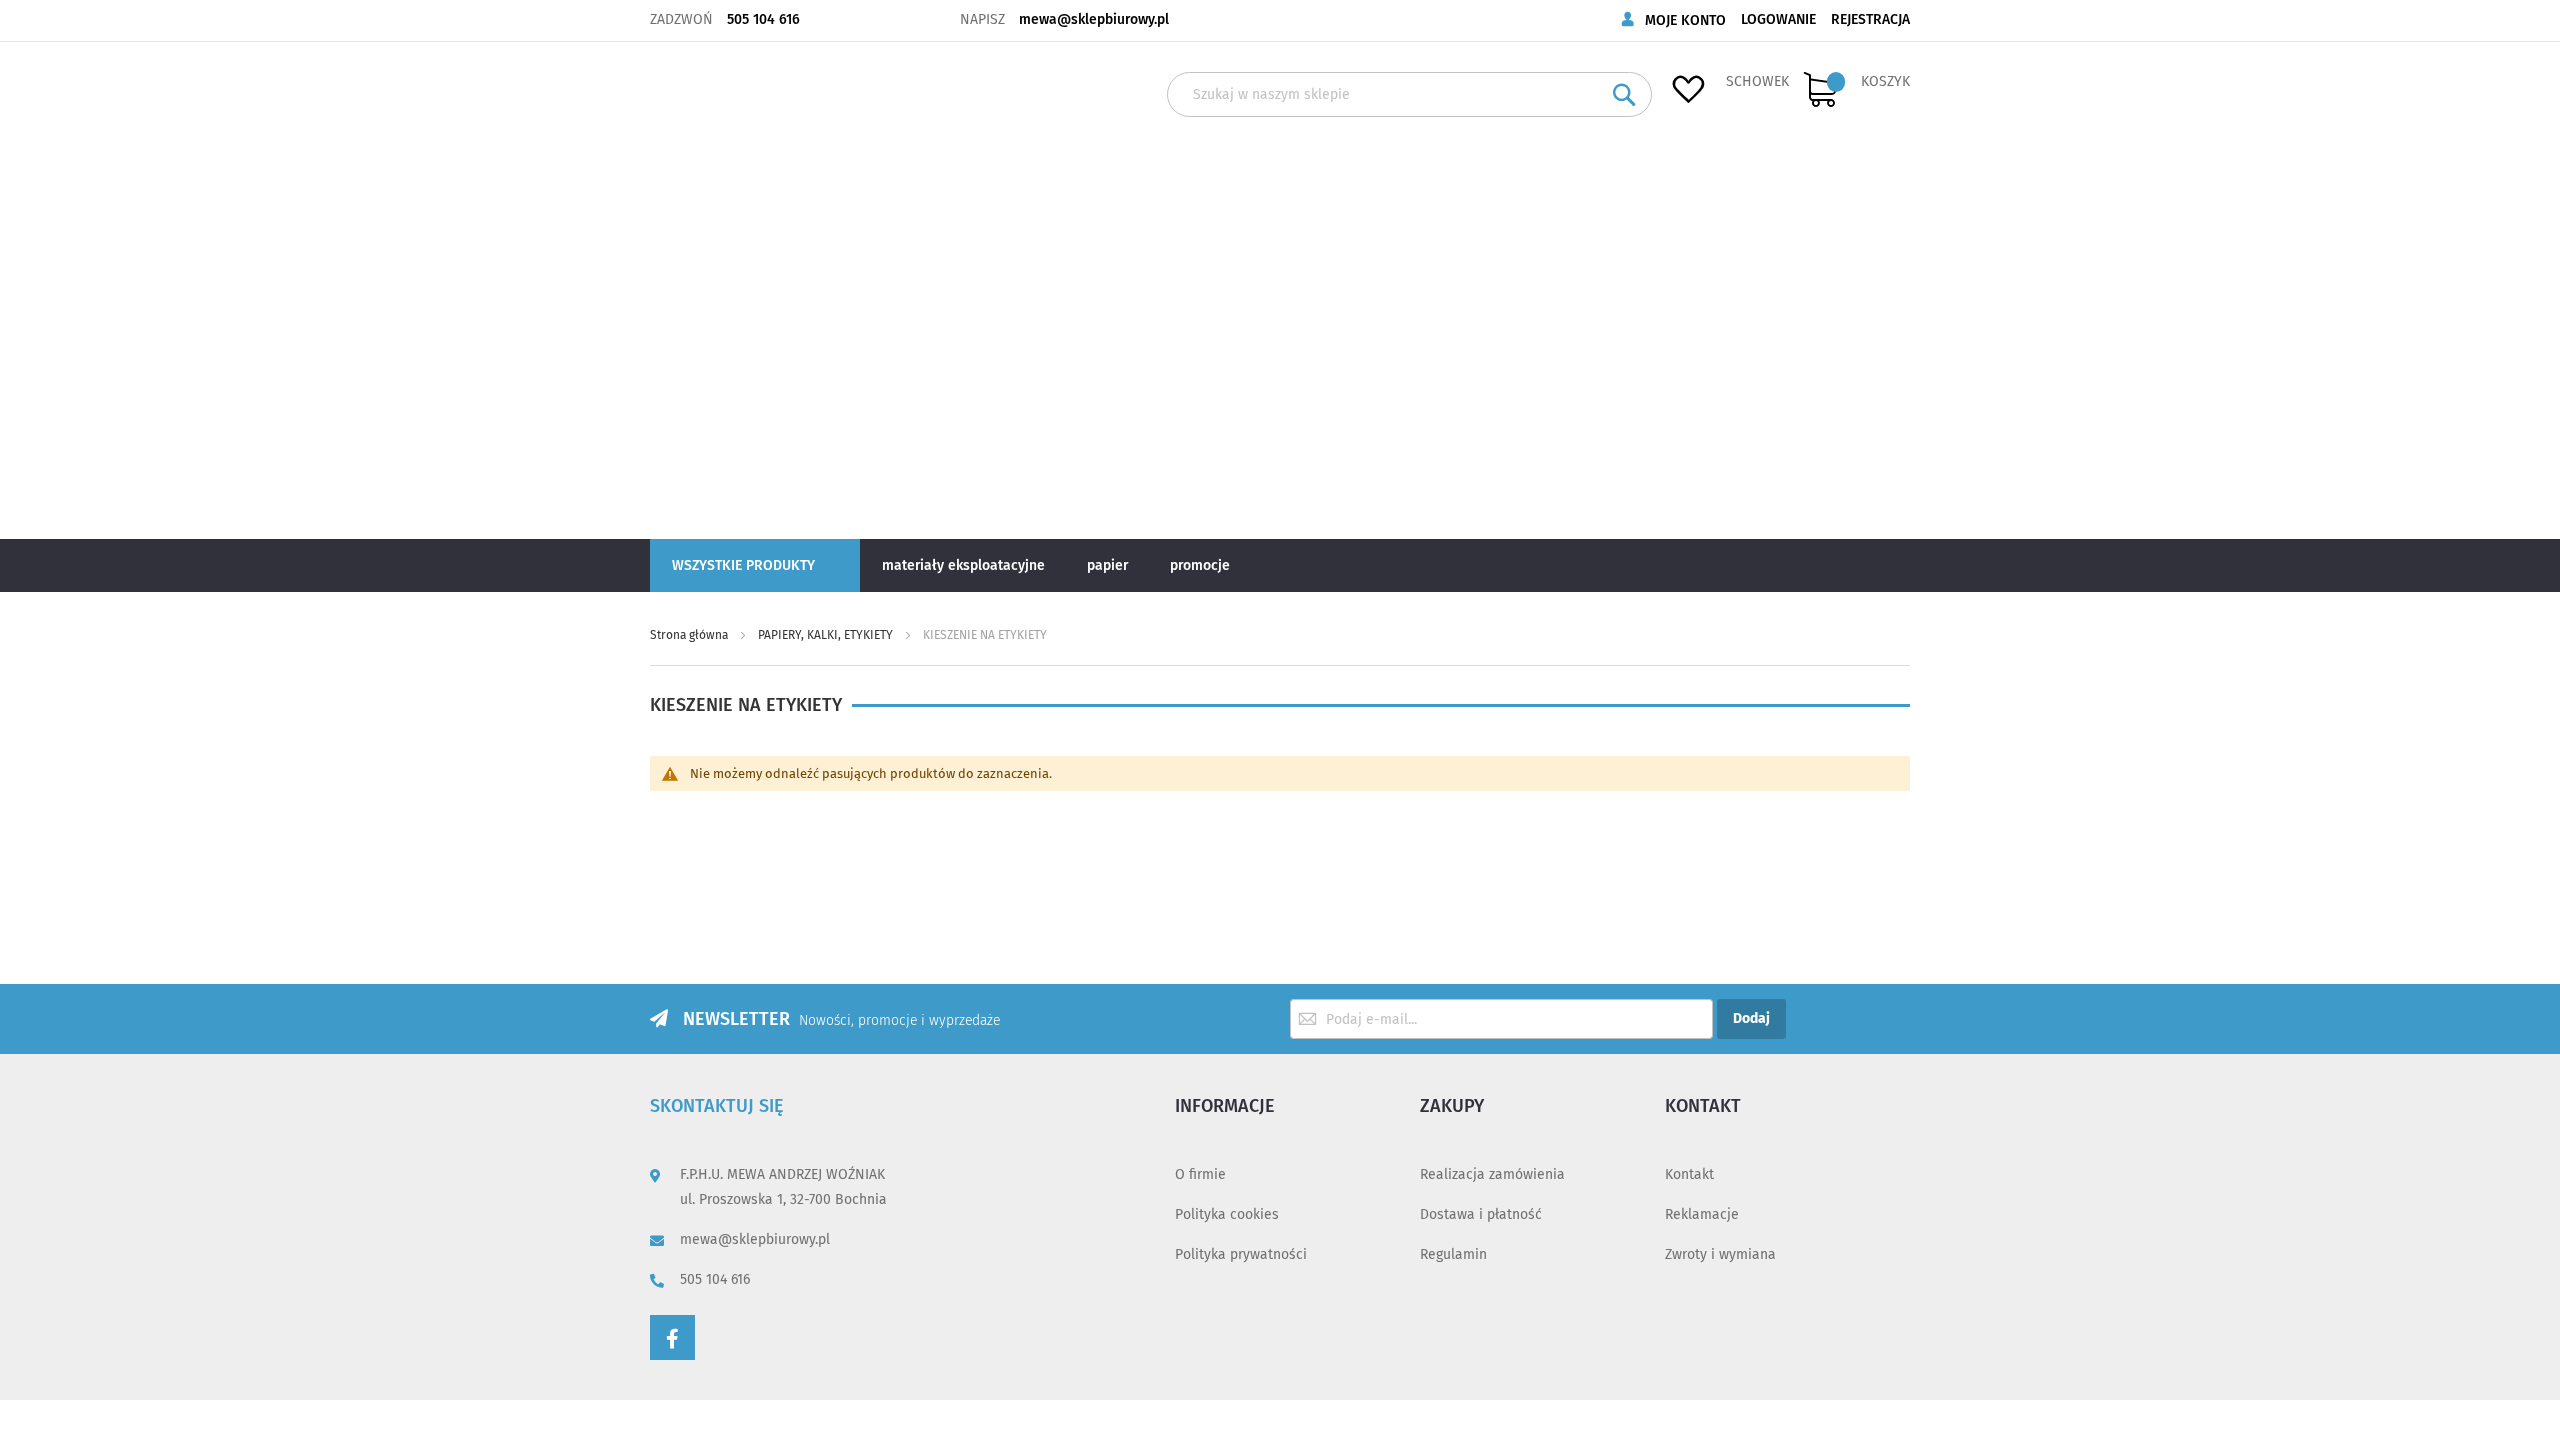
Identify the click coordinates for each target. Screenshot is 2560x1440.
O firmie (1200, 1174)
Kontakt (1689, 1174)
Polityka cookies (1227, 1214)
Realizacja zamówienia (1492, 1174)
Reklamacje (1702, 1214)
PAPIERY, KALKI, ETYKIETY (827, 635)
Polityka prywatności (1241, 1254)
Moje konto (1685, 20)
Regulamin (1453, 1254)
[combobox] (1409, 94)
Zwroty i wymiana (1720, 1254)
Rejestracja (1870, 19)
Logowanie (1778, 19)
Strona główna (690, 635)
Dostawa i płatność (1481, 1214)
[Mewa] (717, 289)
